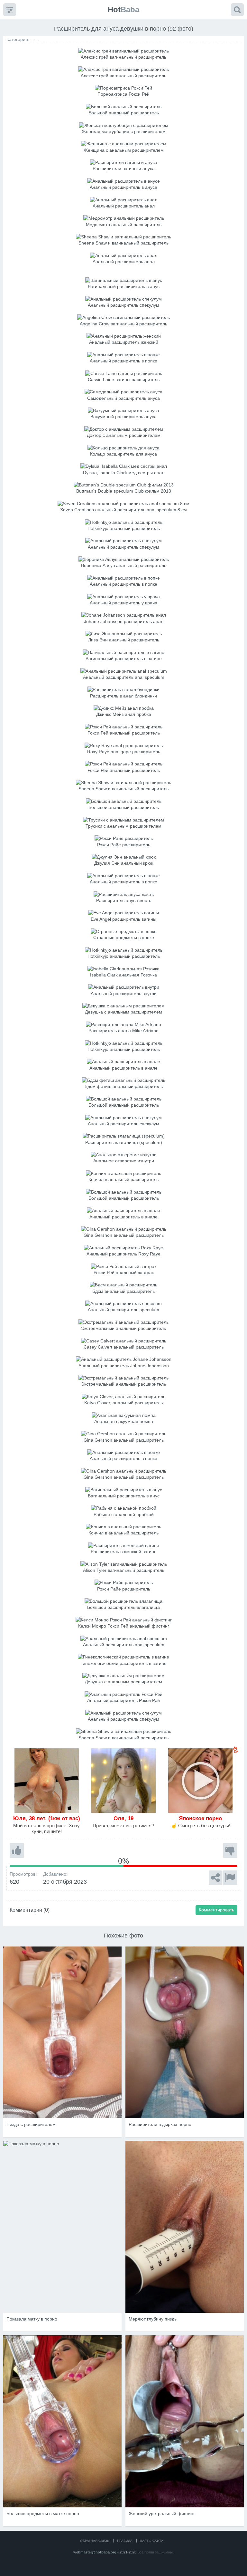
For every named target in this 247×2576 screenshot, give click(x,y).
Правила (125, 2541)
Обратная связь (95, 2541)
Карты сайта (152, 2541)
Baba (123, 10)
